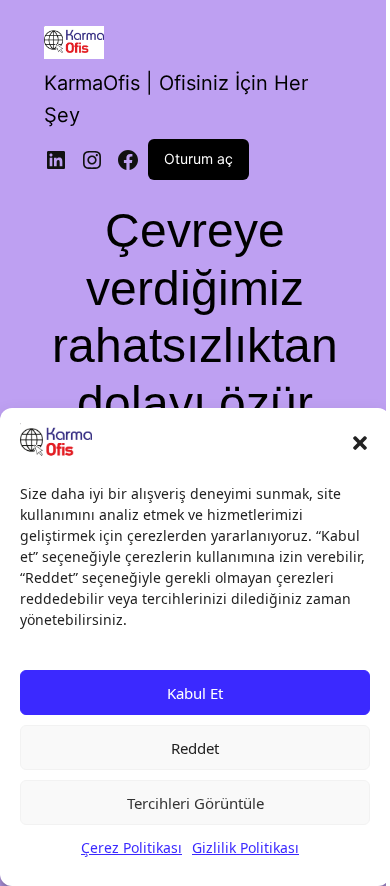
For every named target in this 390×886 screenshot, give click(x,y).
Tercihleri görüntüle (195, 803)
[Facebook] (128, 160)
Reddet (195, 748)
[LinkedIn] (56, 160)
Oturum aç (198, 158)
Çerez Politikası (131, 847)
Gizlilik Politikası (245, 847)
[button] (360, 443)
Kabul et (195, 693)
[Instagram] (92, 160)
